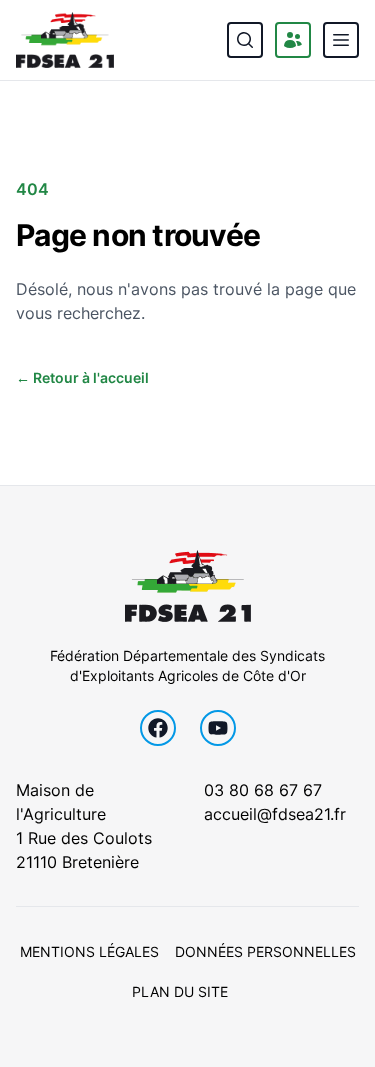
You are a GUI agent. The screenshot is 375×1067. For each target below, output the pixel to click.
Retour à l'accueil (82, 377)
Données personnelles (265, 951)
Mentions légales (89, 951)
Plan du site (180, 991)
